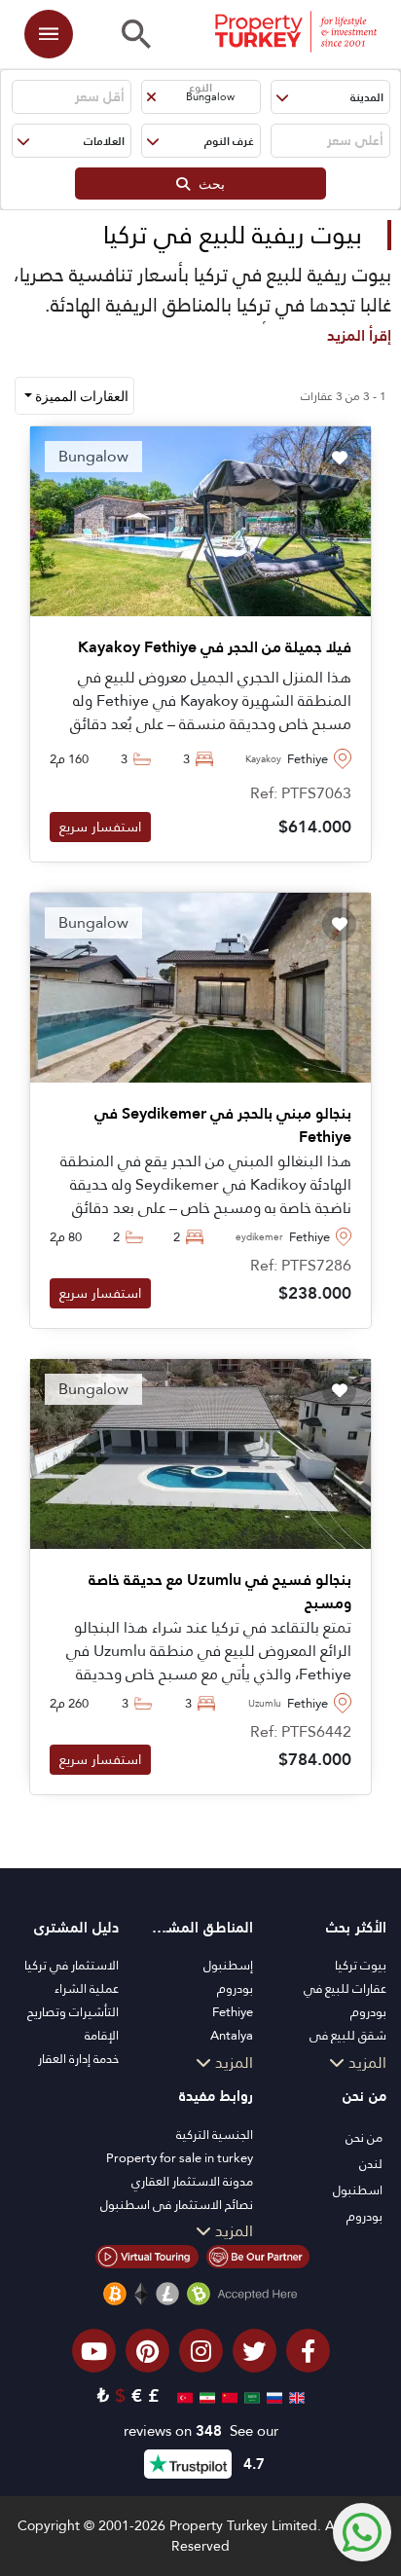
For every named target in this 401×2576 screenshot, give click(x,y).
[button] (330, 97)
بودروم (235, 1988)
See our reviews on (201, 2431)
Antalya (232, 2035)
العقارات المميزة (80, 396)
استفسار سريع (100, 827)
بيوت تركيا (361, 1965)
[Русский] (272, 2395)
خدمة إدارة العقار (78, 2059)
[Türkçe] (182, 2395)
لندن (371, 2164)
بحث (207, 184)
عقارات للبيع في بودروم (345, 2000)
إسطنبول (228, 1965)
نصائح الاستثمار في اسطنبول (177, 2205)
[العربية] (250, 2395)
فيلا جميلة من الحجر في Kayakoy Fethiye (215, 647)
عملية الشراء (87, 1988)
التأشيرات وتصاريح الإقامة (73, 2024)
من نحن (364, 2137)
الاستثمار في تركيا (72, 1965)
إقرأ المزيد (359, 335)
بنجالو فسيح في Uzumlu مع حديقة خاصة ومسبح (220, 1592)
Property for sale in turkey (180, 2158)
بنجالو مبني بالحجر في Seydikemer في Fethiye (223, 1125)
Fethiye (233, 2012)
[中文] (227, 2395)
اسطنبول (358, 2190)
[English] (294, 2395)
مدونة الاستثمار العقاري (192, 2181)
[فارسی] (205, 2395)
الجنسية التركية (215, 2134)
